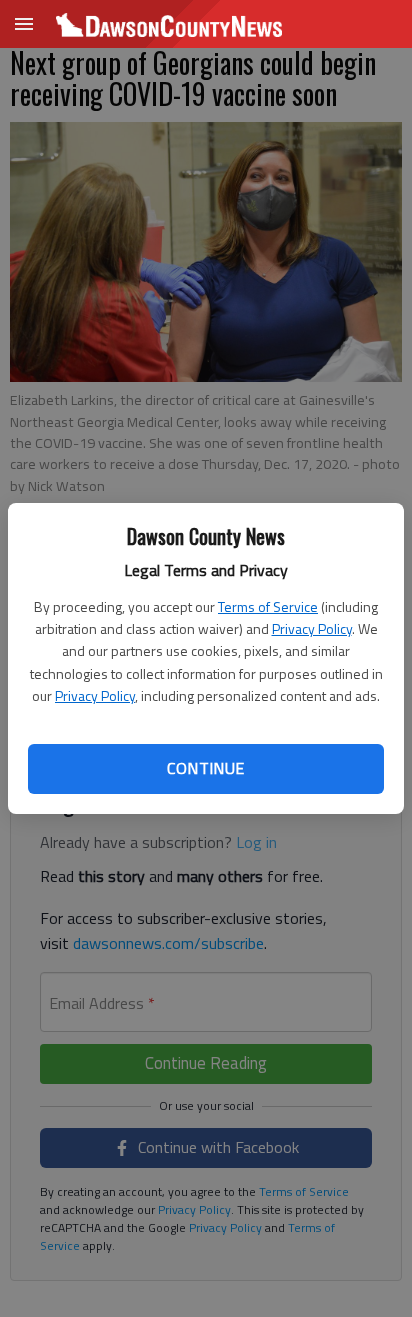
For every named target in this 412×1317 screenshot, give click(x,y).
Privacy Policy (312, 628)
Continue (205, 768)
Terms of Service (268, 606)
